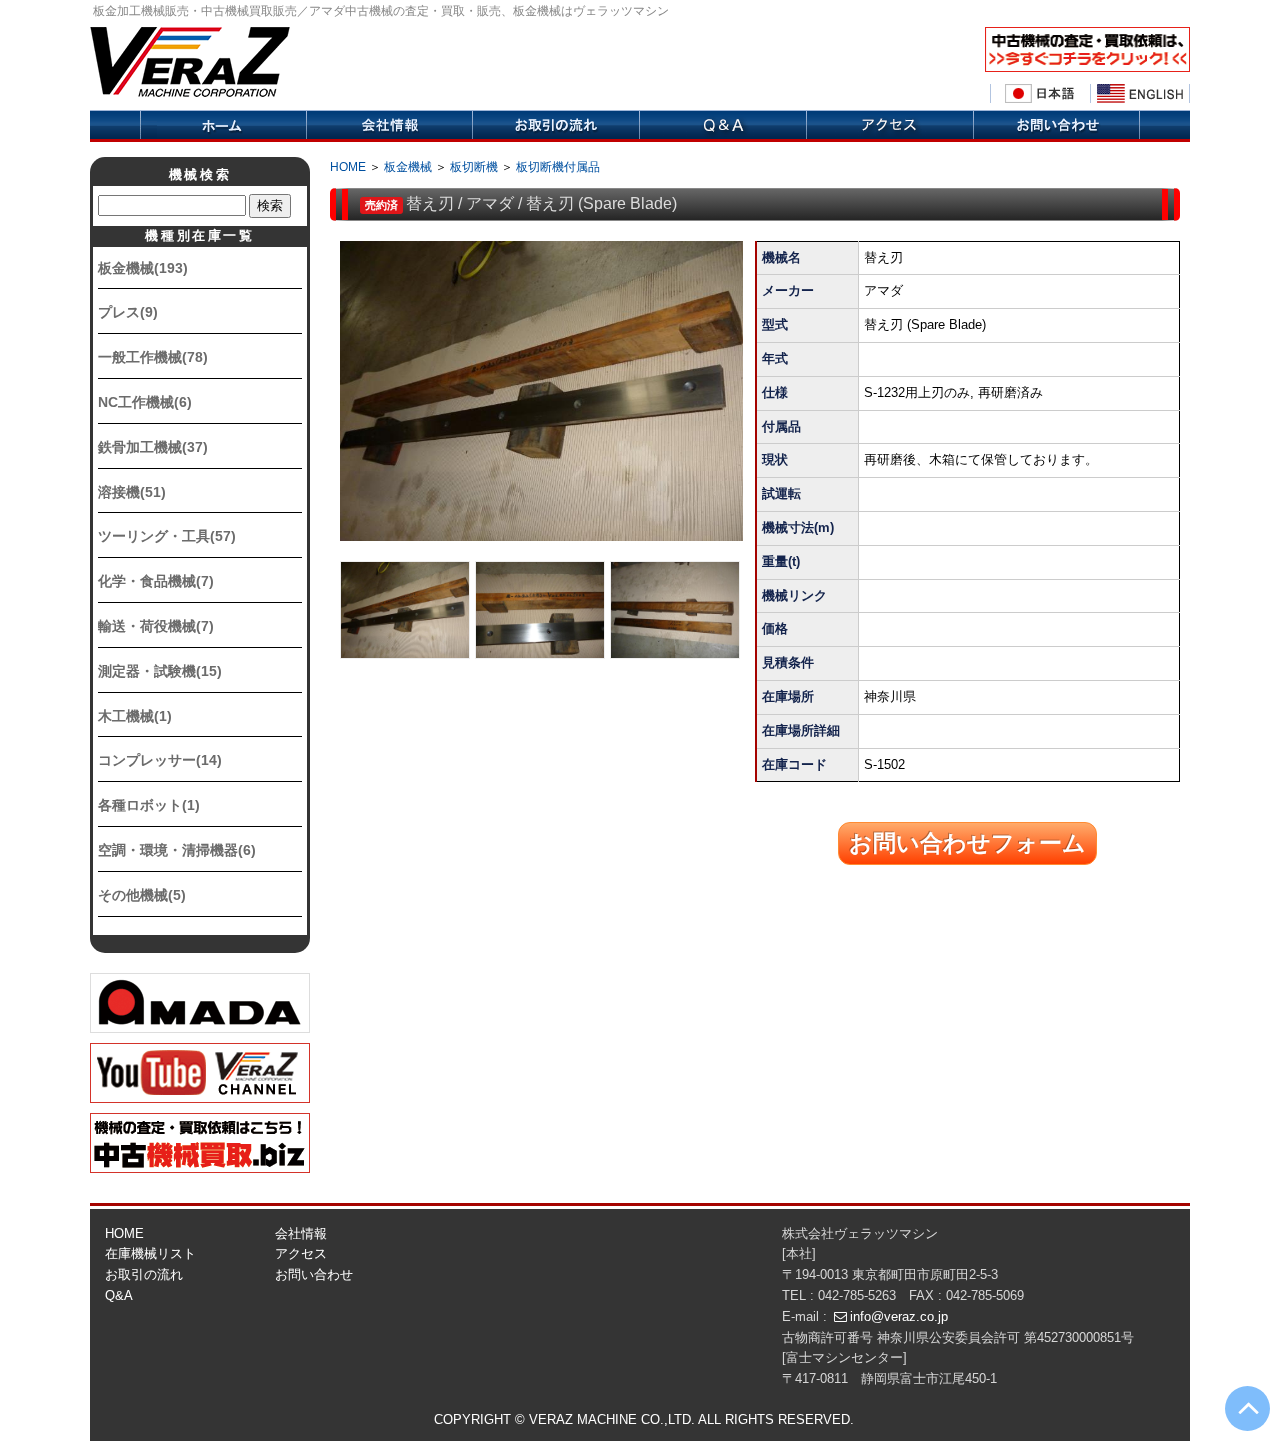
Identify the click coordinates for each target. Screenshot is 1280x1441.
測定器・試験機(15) (160, 671)
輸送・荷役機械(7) (156, 626)
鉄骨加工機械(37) (153, 447)
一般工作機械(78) (153, 357)
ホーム (223, 126)
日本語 (1040, 94)
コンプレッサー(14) (160, 760)
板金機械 (408, 167)
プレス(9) (128, 312)
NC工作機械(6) (145, 402)
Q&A (722, 126)
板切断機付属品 (558, 167)
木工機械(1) (135, 716)
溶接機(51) (132, 492)
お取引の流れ (144, 1274)
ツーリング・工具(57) (167, 536)
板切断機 (474, 167)
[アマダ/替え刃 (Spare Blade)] (541, 391)
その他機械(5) (142, 895)
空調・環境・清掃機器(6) (177, 850)
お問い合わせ (314, 1274)
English (1140, 94)
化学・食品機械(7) (156, 581)
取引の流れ (555, 126)
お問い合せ (1056, 126)
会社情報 (389, 126)
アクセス (889, 126)
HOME (348, 167)
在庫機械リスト (150, 1253)
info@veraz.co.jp (899, 1316)
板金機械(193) (143, 268)
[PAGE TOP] (1247, 1408)
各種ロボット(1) (149, 805)
